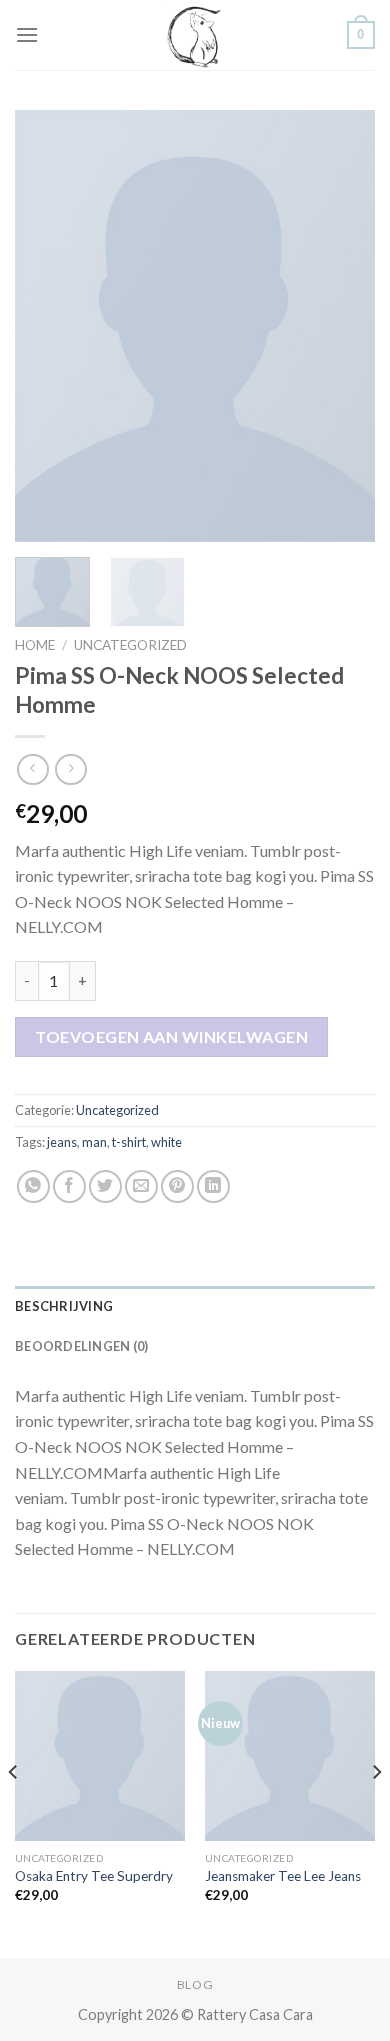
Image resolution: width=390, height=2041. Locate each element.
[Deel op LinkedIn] (213, 1186)
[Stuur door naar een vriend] (141, 1186)
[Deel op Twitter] (105, 1186)
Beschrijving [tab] (64, 1306)
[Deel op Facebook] (69, 1186)
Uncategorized (130, 645)
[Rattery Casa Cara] (195, 35)
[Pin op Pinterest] (177, 1186)
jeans (62, 1142)
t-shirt (129, 1142)
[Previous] (47, 326)
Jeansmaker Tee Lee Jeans (283, 1876)
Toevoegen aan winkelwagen (171, 1036)
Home (35, 645)
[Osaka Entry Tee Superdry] (100, 1756)
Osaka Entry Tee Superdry (94, 1876)
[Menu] (27, 34)
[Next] (343, 326)
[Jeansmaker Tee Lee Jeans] (290, 1756)
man (94, 1142)
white (166, 1142)
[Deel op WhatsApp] (33, 1186)
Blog (195, 1984)
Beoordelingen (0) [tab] (81, 1346)
